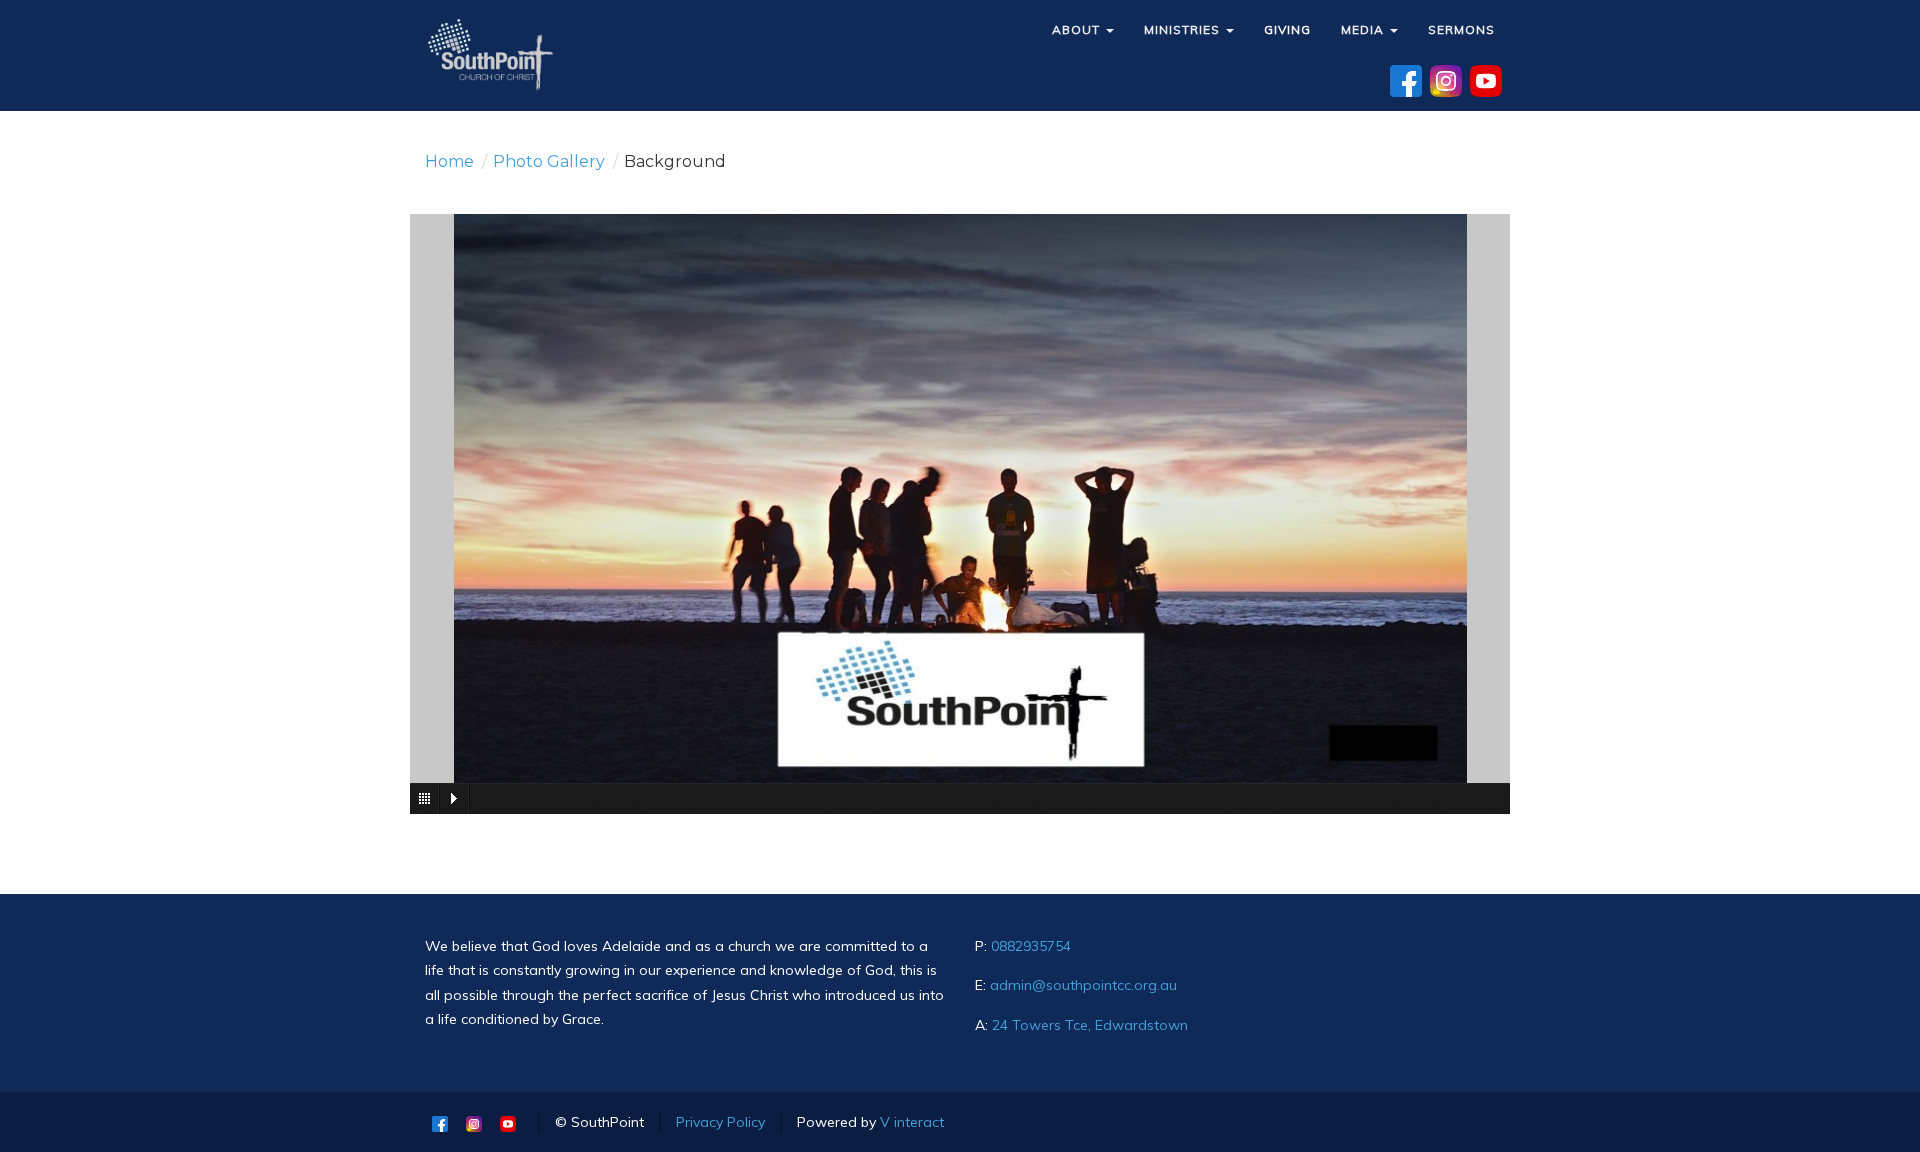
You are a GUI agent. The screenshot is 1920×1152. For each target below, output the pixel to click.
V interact (912, 1122)
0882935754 (1031, 946)
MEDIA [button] (1364, 29)
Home (449, 161)
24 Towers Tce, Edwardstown (1090, 1025)
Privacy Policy (720, 1122)
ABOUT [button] (1078, 29)
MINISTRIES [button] (1184, 29)
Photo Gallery (549, 161)
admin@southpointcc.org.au (1083, 985)
